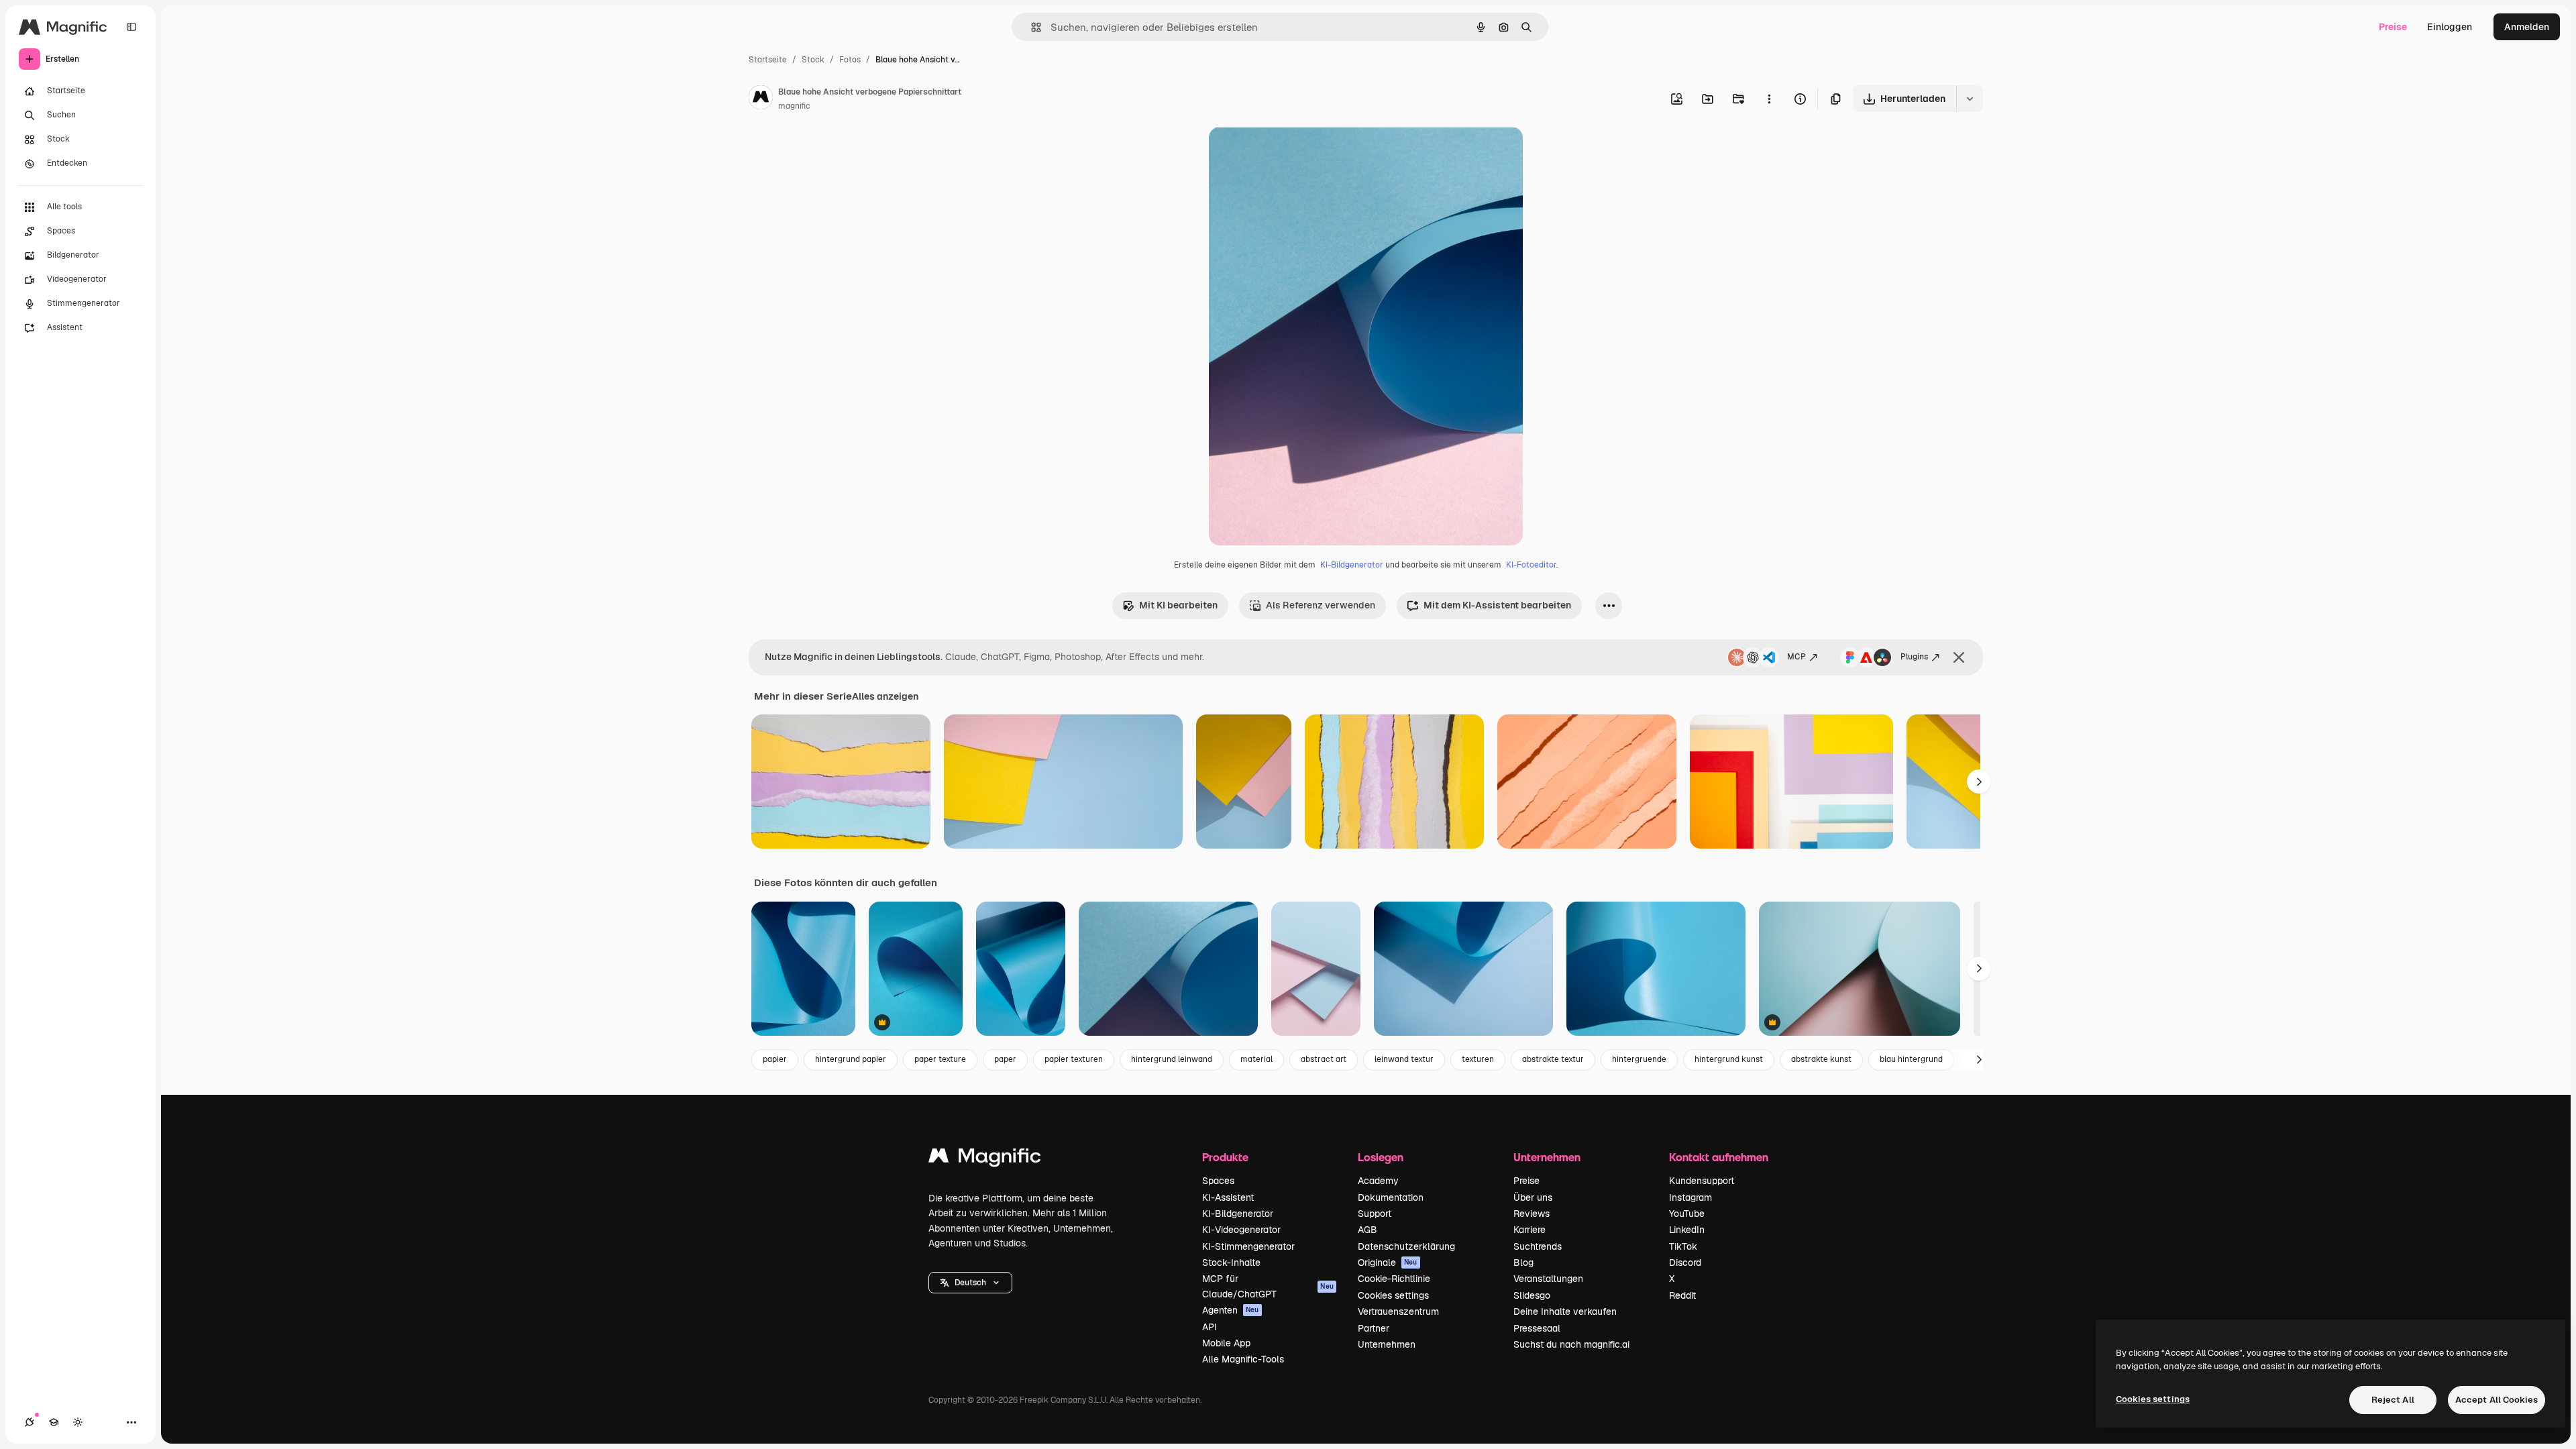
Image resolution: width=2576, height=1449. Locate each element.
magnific (794, 106)
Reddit (1682, 1295)
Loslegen (1381, 1157)
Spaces (1218, 1181)
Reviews (1532, 1214)
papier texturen (1074, 1059)
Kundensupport (1702, 1181)
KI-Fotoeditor (1531, 565)
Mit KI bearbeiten (1178, 605)
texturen (1478, 1059)
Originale (1388, 1263)
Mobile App (1226, 1343)
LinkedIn (1687, 1230)
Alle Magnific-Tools (1243, 1359)
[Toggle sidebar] (131, 27)
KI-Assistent (1228, 1197)
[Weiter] (1979, 782)
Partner (1374, 1328)
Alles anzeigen (885, 696)
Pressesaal (1537, 1328)
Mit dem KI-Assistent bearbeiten (1497, 605)
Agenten (1231, 1310)
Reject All (2393, 1400)
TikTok (1683, 1246)
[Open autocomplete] (1031, 27)
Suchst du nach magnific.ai (1571, 1344)
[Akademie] (54, 1422)
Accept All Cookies (2497, 1400)
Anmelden (2527, 27)
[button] (970, 1283)
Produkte (1225, 1157)
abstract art (1324, 1059)
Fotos (850, 60)
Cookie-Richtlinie (1394, 1279)
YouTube (1687, 1214)
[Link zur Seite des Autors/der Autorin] (761, 99)
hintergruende (1639, 1059)
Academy (1378, 1181)
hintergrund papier (851, 1059)
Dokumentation (1391, 1197)
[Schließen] (1959, 657)
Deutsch (970, 1283)
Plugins (1914, 657)
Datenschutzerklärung (1406, 1246)
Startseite (768, 60)
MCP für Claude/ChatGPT (1268, 1286)
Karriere (1529, 1230)
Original (1295, 153)
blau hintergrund (1911, 1059)
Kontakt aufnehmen (1719, 1157)
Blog (1523, 1263)
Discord (1685, 1263)
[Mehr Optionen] (1769, 99)
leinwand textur (1404, 1059)
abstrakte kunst (1821, 1059)
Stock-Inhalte (1231, 1263)
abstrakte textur (1553, 1059)
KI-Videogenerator (1241, 1230)
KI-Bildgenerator (1352, 565)
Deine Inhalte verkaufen (1565, 1311)
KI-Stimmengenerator (1248, 1246)
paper (1005, 1059)
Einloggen (2450, 27)
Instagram (1690, 1197)
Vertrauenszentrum (1398, 1311)
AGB (1367, 1230)
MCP (1796, 657)
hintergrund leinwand (1172, 1059)
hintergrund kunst (1729, 1059)
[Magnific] (985, 1159)
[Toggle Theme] (78, 1422)
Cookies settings (1393, 1295)
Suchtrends (1538, 1246)
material (1256, 1059)
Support (1375, 1214)
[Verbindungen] (30, 1422)
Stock (813, 60)
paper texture (940, 1059)
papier (775, 1059)
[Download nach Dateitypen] (1970, 99)
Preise (2393, 27)
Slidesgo (1532, 1295)
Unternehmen (1387, 1344)
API (1210, 1327)
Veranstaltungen (1548, 1279)
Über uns (1533, 1197)
